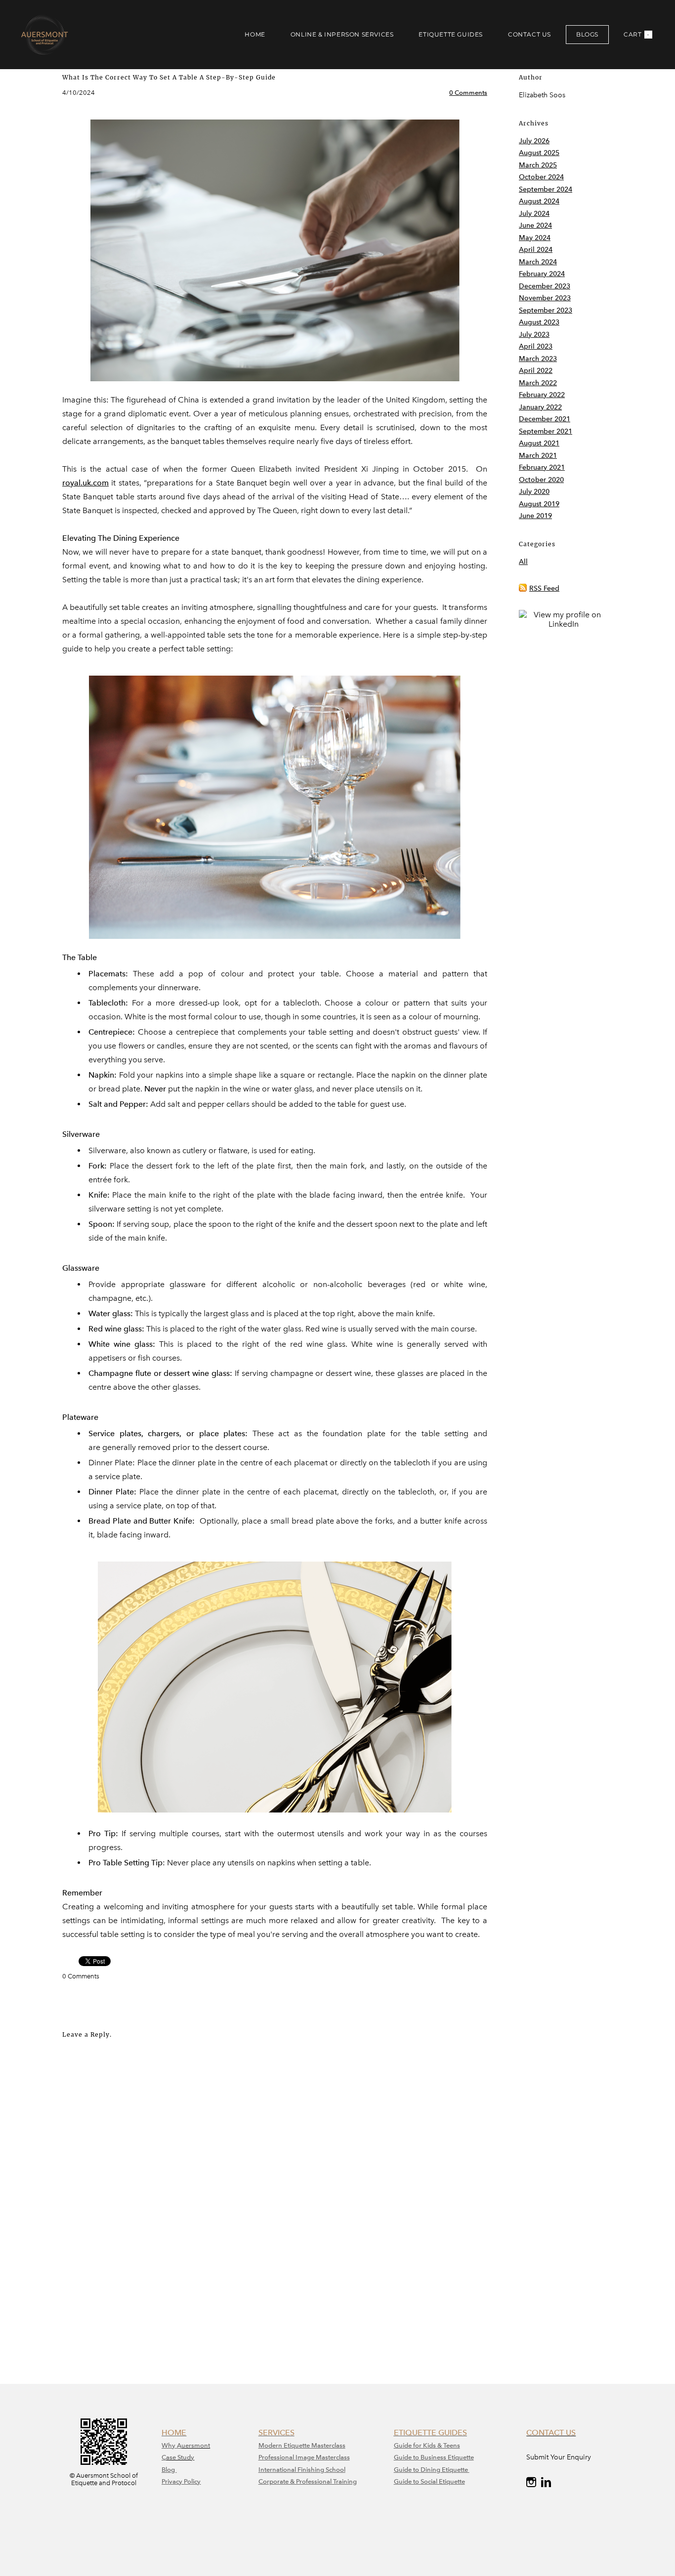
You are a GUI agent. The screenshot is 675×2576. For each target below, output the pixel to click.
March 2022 (538, 383)
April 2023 (536, 346)
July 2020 (534, 492)
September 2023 (546, 310)
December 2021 (545, 419)
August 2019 (539, 504)
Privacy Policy (181, 2481)
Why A (171, 2445)
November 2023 (545, 298)
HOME (255, 34)
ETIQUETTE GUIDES (451, 34)
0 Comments (468, 93)
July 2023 (534, 335)
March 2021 (538, 456)
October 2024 (541, 177)
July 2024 (534, 214)
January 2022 (540, 407)
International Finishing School (302, 2470)
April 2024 (536, 250)
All (523, 562)
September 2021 (546, 431)
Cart (637, 34)
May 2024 (535, 238)
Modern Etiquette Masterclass (302, 2445)
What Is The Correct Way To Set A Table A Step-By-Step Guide (169, 77)
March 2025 (538, 165)
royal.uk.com (85, 483)
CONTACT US (529, 34)
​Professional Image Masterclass (304, 2457)
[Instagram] (531, 2482)
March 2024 (538, 262)
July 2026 (534, 141)
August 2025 (539, 153)
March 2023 (538, 359)
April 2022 (536, 371)
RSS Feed (544, 588)
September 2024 (546, 189)
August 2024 (539, 201)
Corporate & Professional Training (308, 2481)
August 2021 (539, 443)
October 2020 (541, 480)
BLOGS (587, 34)
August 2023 (539, 322)
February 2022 (542, 395)
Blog (169, 2470)
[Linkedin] (546, 2482)
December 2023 (545, 286)
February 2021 (542, 467)
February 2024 (542, 274)
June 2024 (535, 225)
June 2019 (535, 516)
